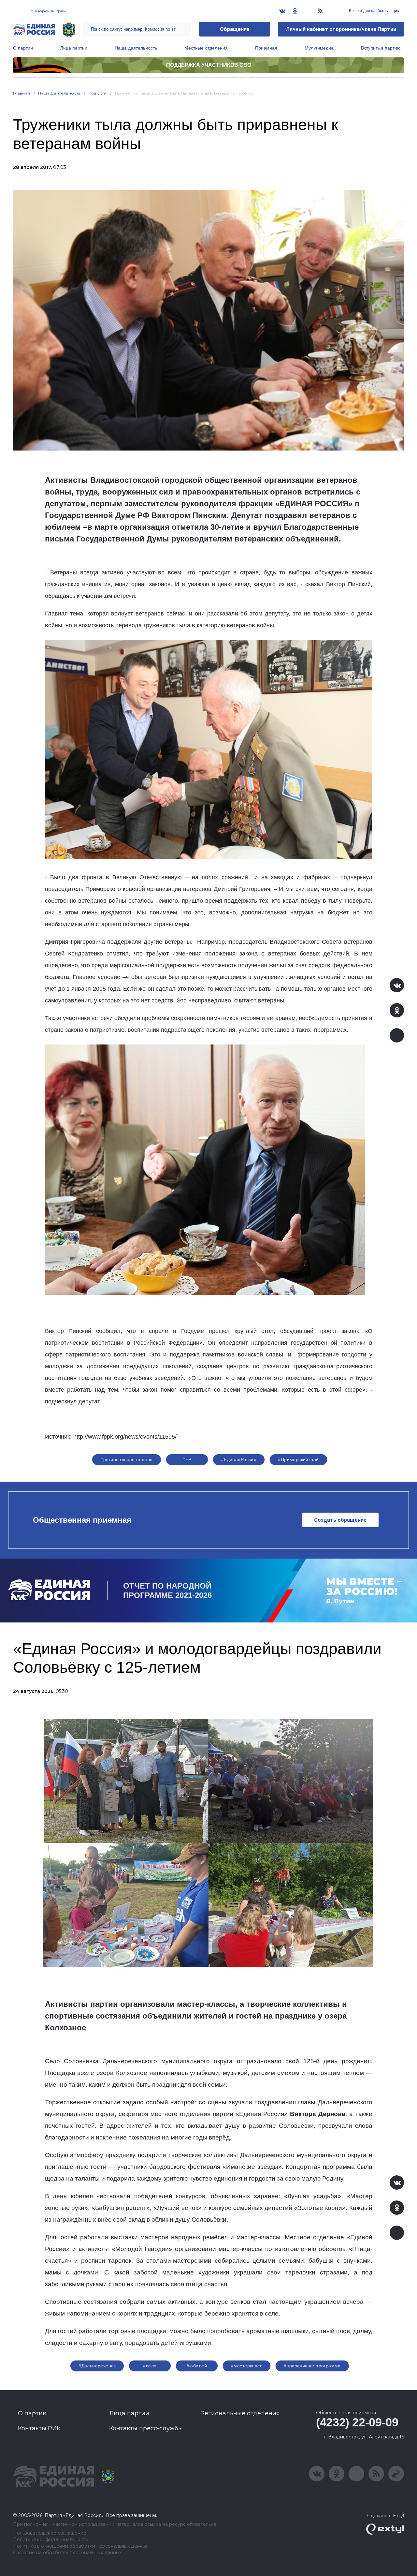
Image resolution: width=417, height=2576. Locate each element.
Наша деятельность (136, 48)
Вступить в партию (381, 48)
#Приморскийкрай (298, 1459)
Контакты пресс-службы (146, 2428)
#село (150, 2366)
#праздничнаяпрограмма (312, 2366)
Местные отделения (206, 48)
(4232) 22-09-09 (357, 2422)
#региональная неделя (126, 1459)
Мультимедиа (319, 48)
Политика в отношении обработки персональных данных (81, 2546)
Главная (22, 93)
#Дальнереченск (97, 2366)
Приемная (266, 48)
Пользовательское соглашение (50, 2533)
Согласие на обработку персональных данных (67, 2553)
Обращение (235, 29)
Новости (98, 93)
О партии (23, 48)
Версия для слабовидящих (374, 11)
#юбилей (197, 2366)
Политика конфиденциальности (51, 2540)
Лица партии (74, 48)
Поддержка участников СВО (209, 65)
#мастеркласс (247, 2366)
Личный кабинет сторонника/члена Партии (341, 29)
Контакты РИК (39, 2428)
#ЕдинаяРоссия (239, 1459)
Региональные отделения (240, 2413)
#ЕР (187, 1459)
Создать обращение (340, 1520)
